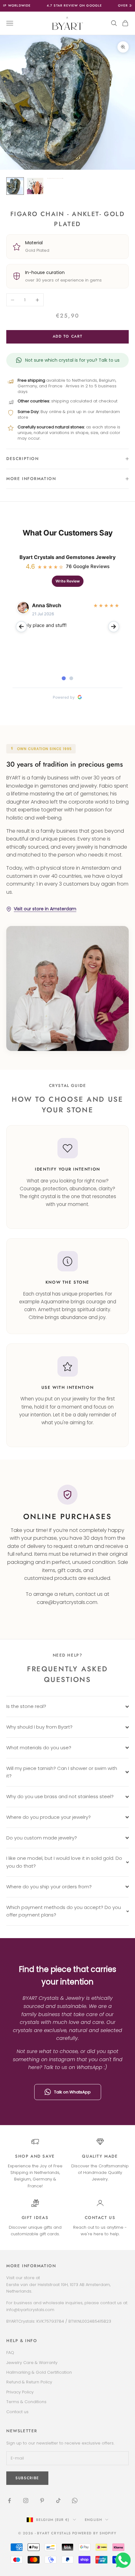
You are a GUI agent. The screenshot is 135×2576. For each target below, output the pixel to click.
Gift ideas (35, 2218)
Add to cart (67, 336)
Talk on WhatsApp (72, 2092)
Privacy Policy (20, 2392)
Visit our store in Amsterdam (45, 909)
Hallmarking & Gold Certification (39, 2372)
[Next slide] (114, 627)
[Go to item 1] (15, 186)
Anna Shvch (47, 605)
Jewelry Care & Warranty (32, 2363)
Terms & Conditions (26, 2402)
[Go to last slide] (21, 627)
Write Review (68, 581)
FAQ (10, 2353)
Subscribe (67, 2559)
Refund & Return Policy (29, 2382)
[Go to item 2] (35, 186)
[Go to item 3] (55, 178)
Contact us (100, 2218)
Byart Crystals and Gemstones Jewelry (67, 557)
